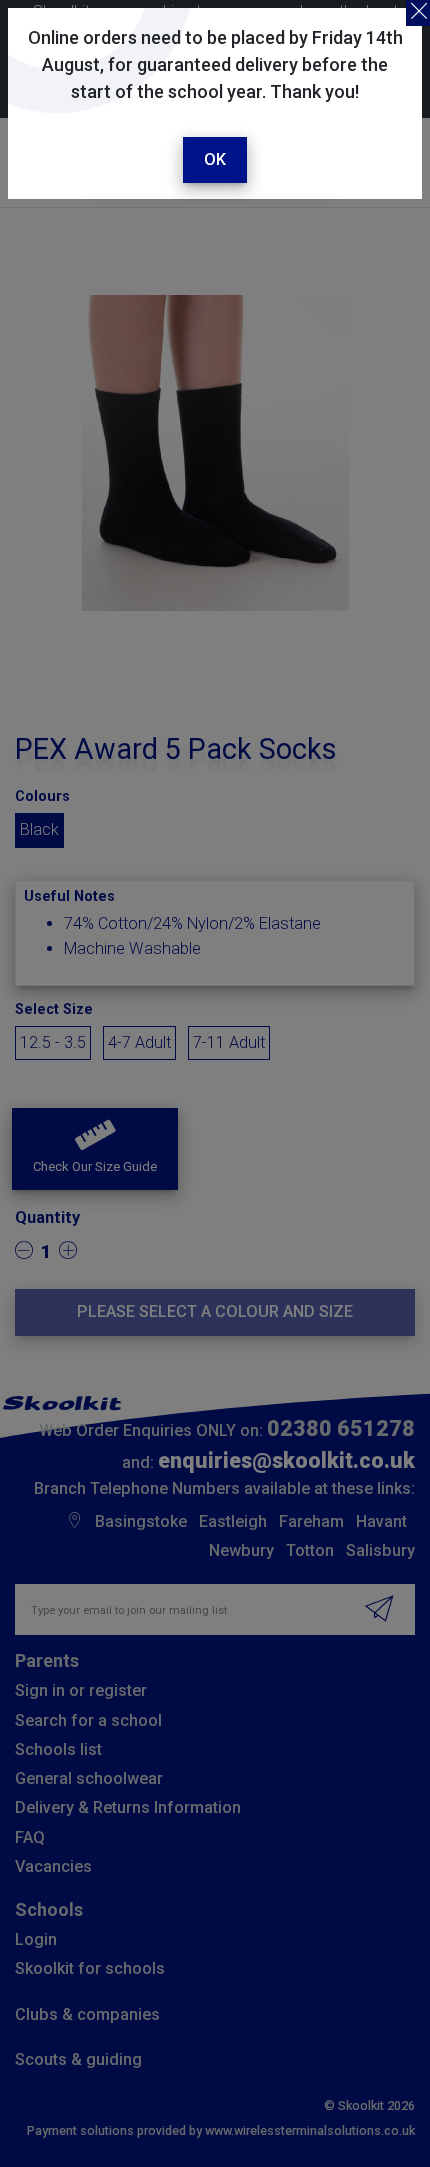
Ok (215, 159)
